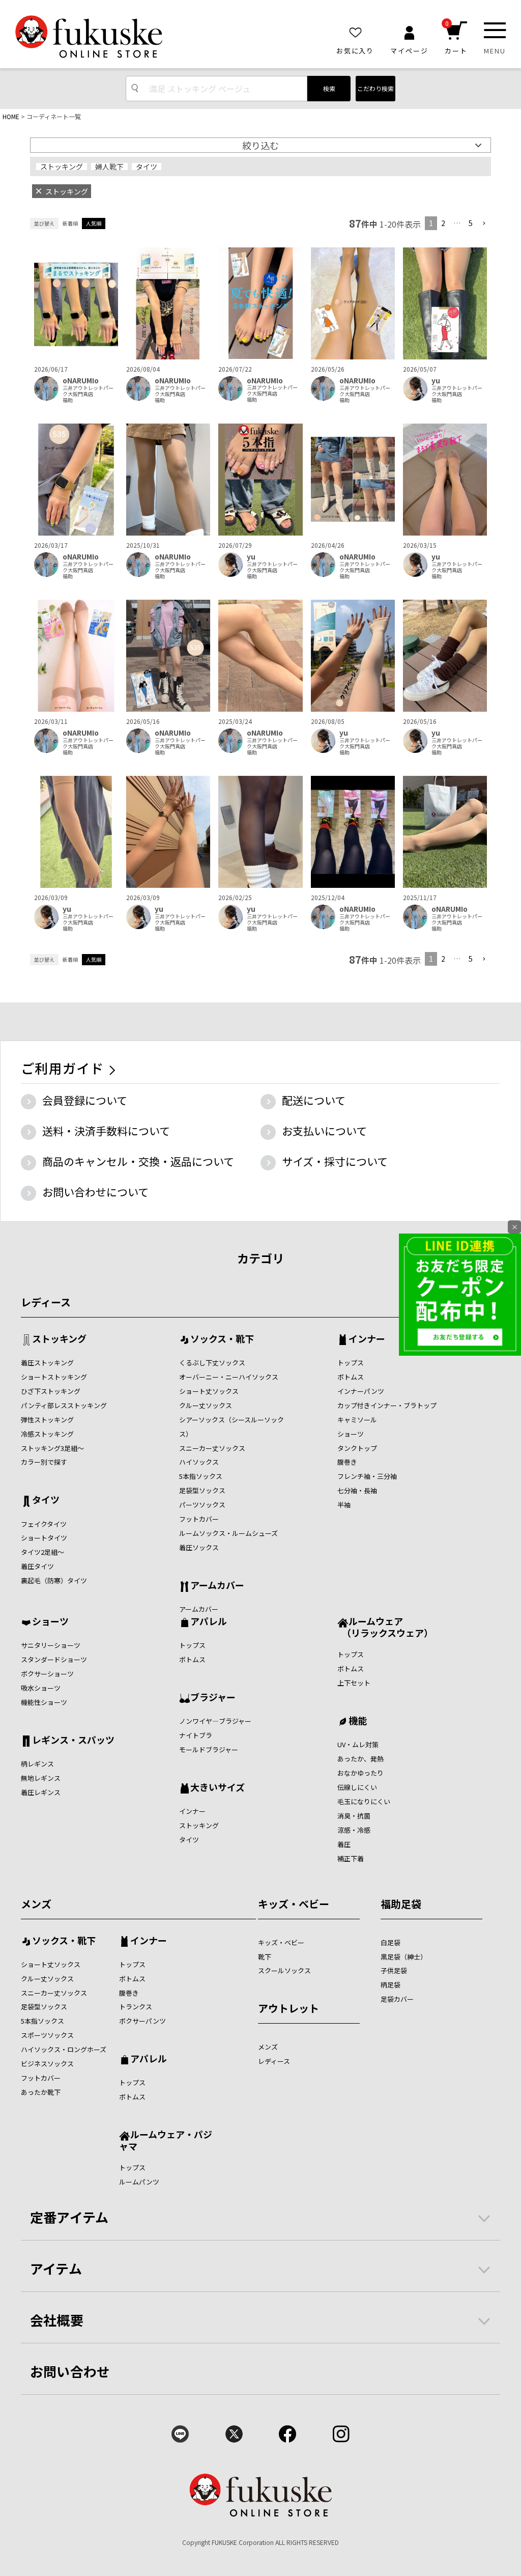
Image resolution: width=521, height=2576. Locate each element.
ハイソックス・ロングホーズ (64, 2049)
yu (436, 381)
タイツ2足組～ (42, 1552)
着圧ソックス (199, 1547)
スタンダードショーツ (54, 1659)
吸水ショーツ (41, 1688)
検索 (329, 88)
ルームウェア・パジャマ (166, 2140)
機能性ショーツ (44, 1702)
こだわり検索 (375, 88)
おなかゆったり (360, 1773)
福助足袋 (401, 1904)
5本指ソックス (201, 1476)
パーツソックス (202, 1505)
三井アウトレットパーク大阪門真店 (88, 391)
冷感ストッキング (47, 1434)
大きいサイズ (218, 1788)
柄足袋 (390, 1985)
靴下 (265, 1957)
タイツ (147, 166)
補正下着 (351, 1858)
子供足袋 (394, 1970)
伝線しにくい (357, 1787)
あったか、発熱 (360, 1759)
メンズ (36, 1904)
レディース (46, 1302)
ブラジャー (213, 1698)
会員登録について (85, 1100)
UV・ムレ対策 (358, 1744)
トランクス (136, 2007)
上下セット (354, 1683)
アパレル (209, 1622)
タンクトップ (357, 1448)
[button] (484, 224)
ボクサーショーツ (47, 1674)
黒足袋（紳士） (404, 1957)
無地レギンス (41, 1778)
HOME (11, 116)
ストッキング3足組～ (52, 1448)
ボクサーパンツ (142, 2021)
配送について (314, 1100)
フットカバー (199, 1519)
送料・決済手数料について (106, 1131)
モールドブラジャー (209, 1749)
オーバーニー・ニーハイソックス (229, 1377)
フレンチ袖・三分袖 (367, 1476)
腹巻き (347, 1462)
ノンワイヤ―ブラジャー (215, 1721)
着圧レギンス (41, 1792)
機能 (358, 1721)
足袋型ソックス (202, 1490)
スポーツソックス (47, 2035)
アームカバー (217, 1586)
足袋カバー (397, 1999)
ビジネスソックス (47, 2064)
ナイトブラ (196, 1735)
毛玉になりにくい (364, 1801)
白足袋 (390, 1942)
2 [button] (443, 223)
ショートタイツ (44, 1538)
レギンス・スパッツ (73, 1741)
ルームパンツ (139, 2182)
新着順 (70, 223)
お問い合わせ (70, 2371)
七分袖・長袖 (357, 1490)
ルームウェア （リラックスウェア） (385, 1627)
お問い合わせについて (95, 1192)
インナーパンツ (361, 1391)
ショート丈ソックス (209, 1391)
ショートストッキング (54, 1377)
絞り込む (260, 145)
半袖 (344, 1505)
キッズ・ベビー (294, 1904)
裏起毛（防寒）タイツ (54, 1580)
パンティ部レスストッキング (64, 1405)
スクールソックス (284, 1970)
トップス (351, 1363)
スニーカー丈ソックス (212, 1448)
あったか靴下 (41, 2092)
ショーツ (351, 1434)
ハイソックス (199, 1462)
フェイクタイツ (44, 1524)
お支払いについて (324, 1131)
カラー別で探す (44, 1462)
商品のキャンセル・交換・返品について (138, 1161)
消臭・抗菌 (354, 1816)
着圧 (344, 1844)
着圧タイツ (37, 1566)
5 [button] (471, 223)
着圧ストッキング (47, 1363)
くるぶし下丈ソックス (212, 1363)
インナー (367, 1339)
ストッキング (62, 166)
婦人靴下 (109, 166)
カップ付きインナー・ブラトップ (387, 1405)
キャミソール (357, 1420)
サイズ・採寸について (335, 1161)
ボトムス (351, 1377)
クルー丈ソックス (206, 1405)
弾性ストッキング (47, 1420)
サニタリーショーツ (51, 1645)
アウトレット (288, 2008)
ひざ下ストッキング (51, 1391)
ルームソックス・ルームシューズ (228, 1533)
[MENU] (495, 30)
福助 (68, 400)
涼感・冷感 (354, 1830)
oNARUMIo (81, 381)
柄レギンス (37, 1764)
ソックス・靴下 (222, 1339)
